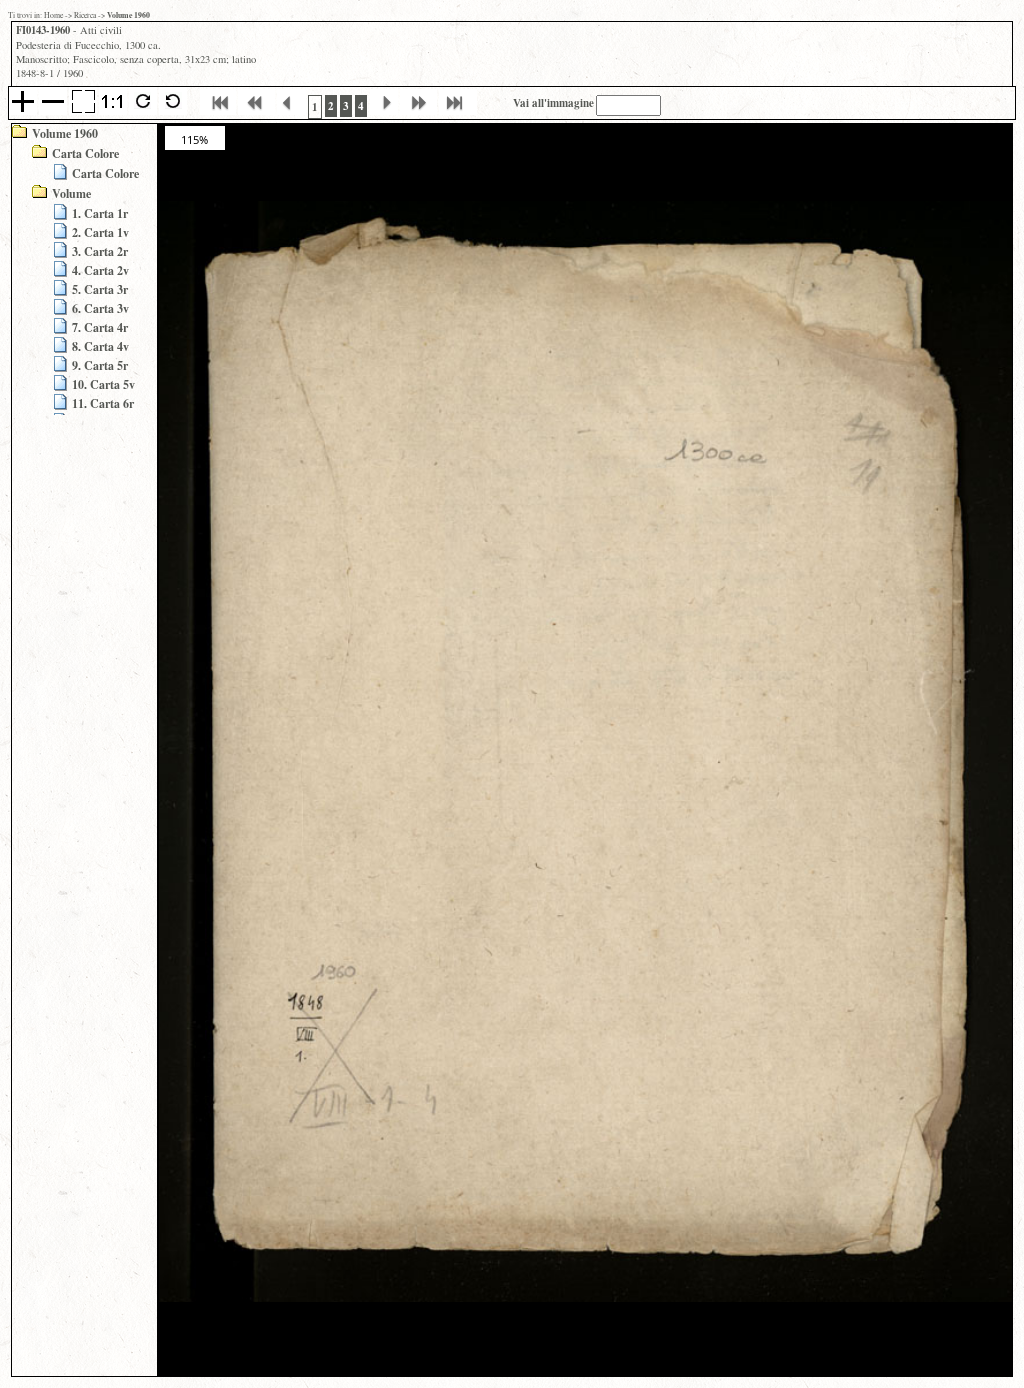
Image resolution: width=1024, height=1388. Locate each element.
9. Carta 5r (100, 365)
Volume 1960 (65, 133)
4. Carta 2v (100, 270)
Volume (71, 193)
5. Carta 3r (100, 289)
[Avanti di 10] (418, 112)
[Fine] (458, 112)
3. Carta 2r (100, 251)
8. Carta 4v (100, 346)
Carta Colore (85, 153)
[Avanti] (384, 112)
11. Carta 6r (103, 403)
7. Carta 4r (100, 327)
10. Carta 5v (103, 384)
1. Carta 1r (100, 213)
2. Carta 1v (100, 232)
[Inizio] (218, 112)
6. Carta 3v (100, 308)
